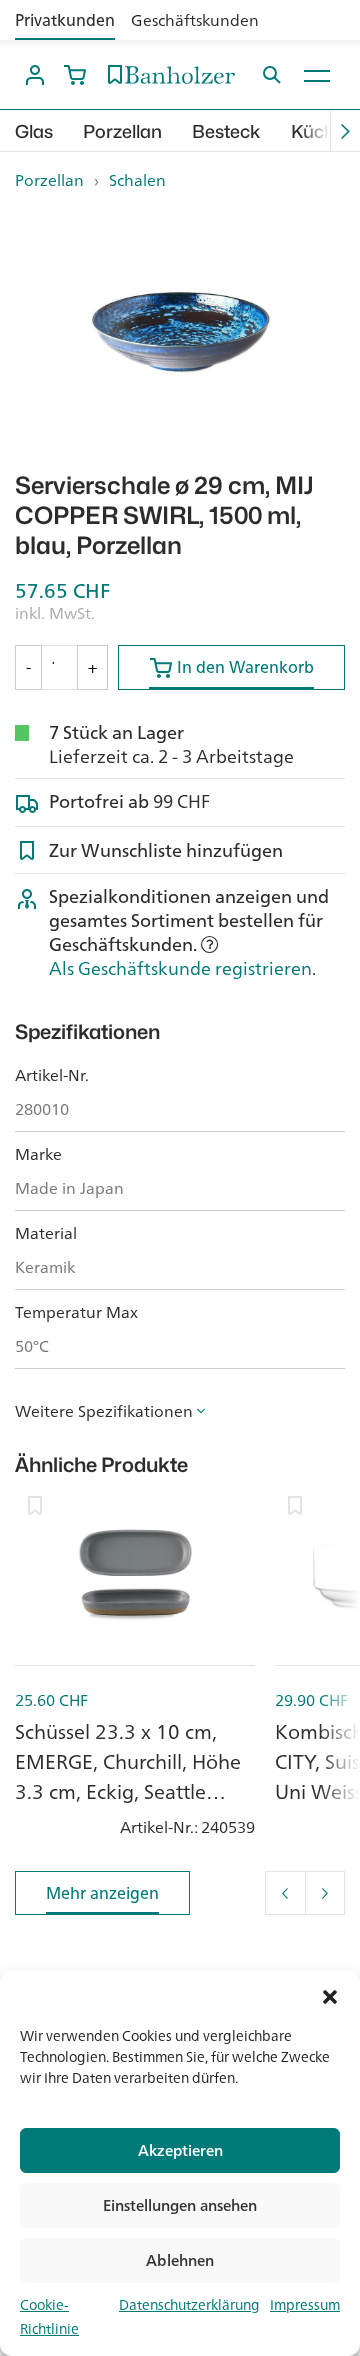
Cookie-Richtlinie (49, 2317)
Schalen (137, 180)
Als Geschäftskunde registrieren (180, 968)
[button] (330, 1995)
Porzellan (122, 131)
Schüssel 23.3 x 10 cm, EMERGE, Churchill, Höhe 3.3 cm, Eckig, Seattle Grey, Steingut (128, 1776)
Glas (34, 131)
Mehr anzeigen (102, 1893)
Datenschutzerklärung (189, 2305)
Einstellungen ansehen (180, 2205)
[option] (180, 332)
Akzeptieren (180, 2150)
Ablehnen (180, 2260)
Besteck (226, 131)
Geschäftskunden (195, 20)
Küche (318, 131)
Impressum (305, 2305)
